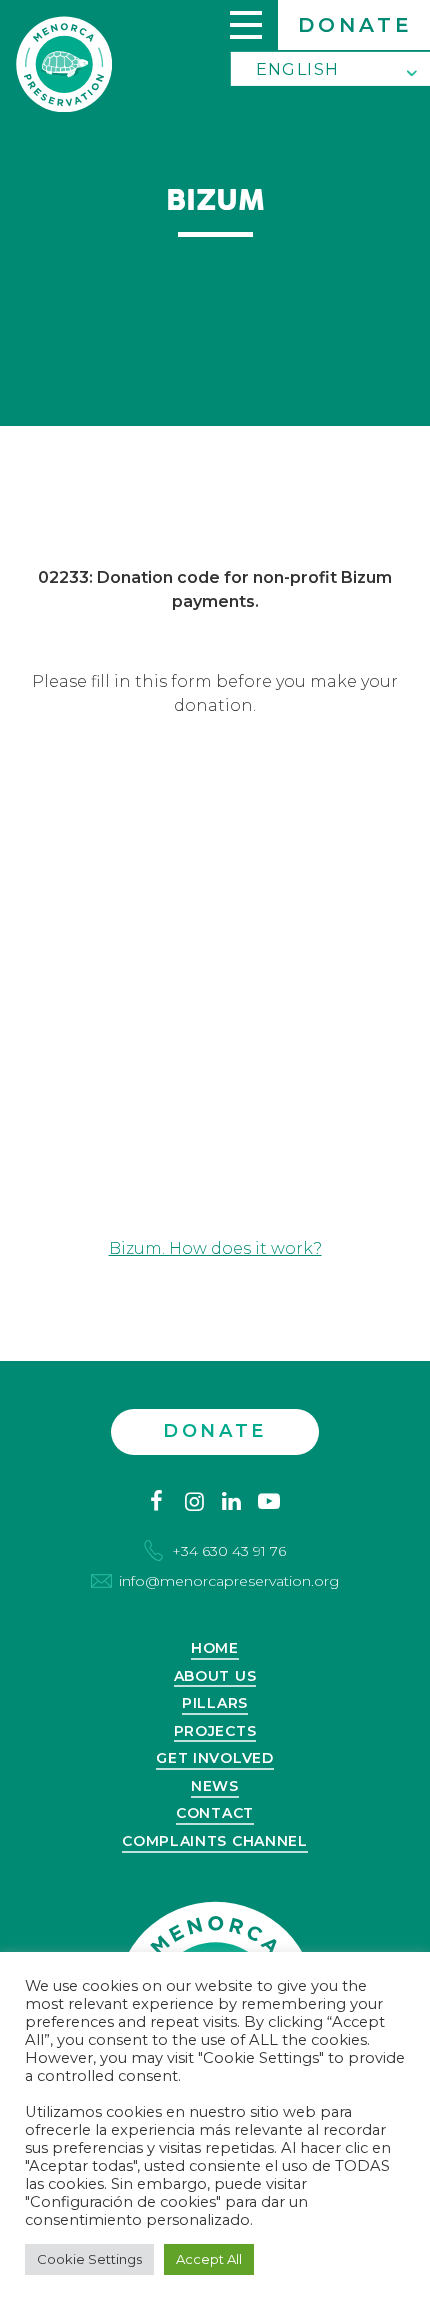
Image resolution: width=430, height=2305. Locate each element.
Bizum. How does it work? (215, 1248)
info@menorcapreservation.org (229, 1581)
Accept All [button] (209, 2259)
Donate (355, 25)
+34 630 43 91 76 (229, 1551)
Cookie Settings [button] (89, 2259)
